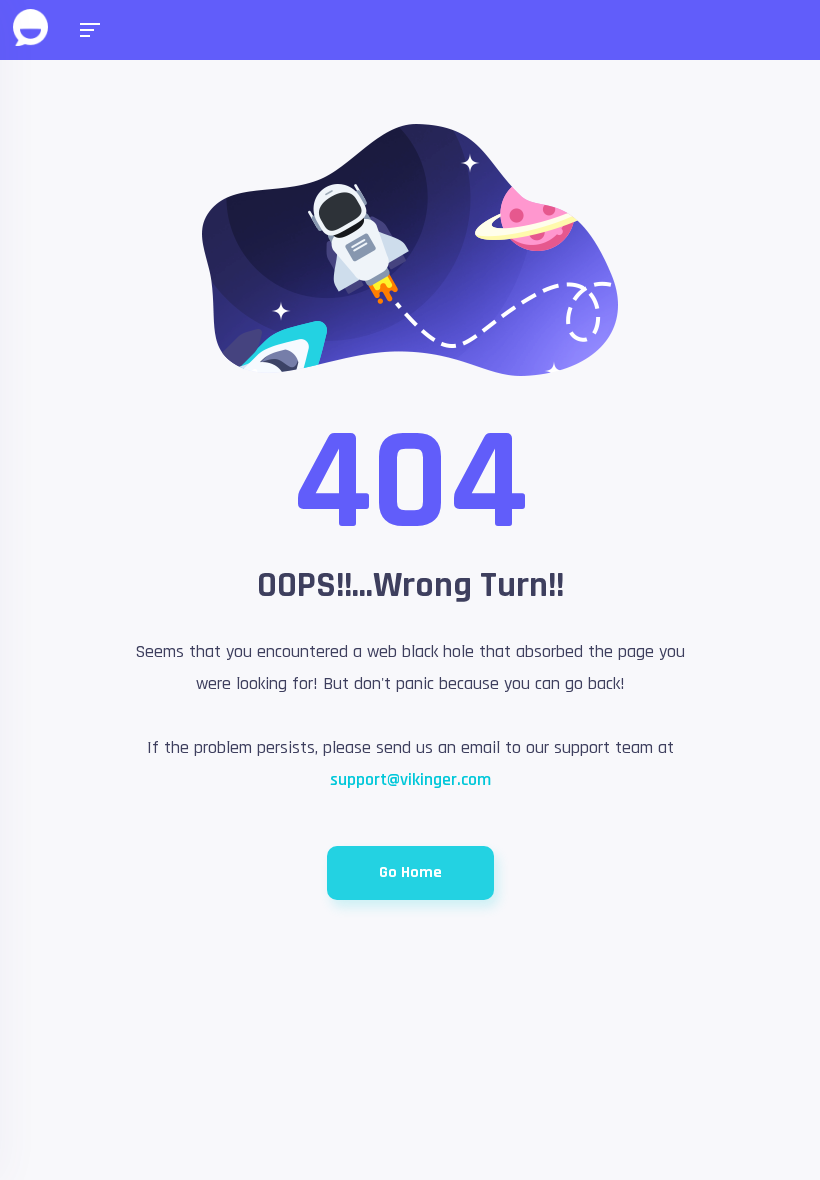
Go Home (410, 872)
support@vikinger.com (410, 779)
